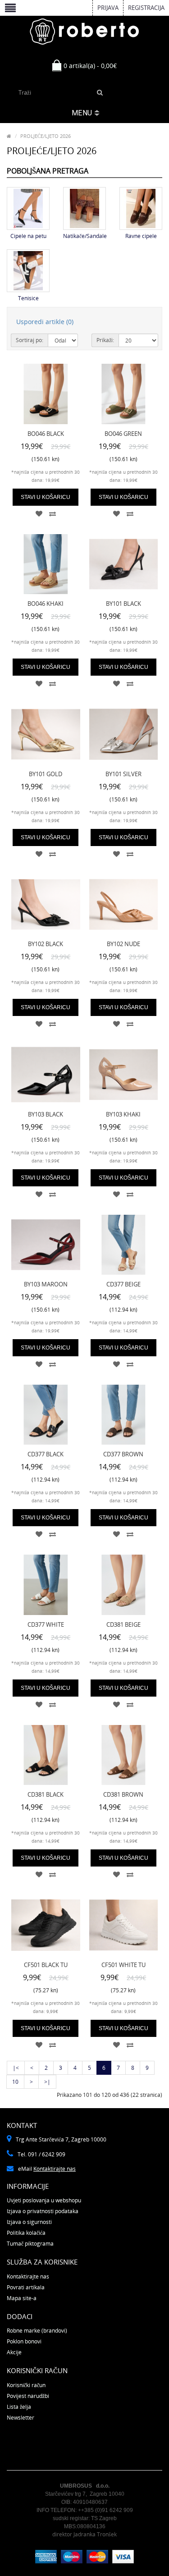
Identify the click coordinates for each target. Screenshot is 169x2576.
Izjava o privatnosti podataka (43, 2211)
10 (15, 2082)
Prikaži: (105, 340)
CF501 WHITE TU (123, 1965)
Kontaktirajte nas (55, 2169)
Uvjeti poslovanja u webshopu (44, 2200)
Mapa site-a (22, 2298)
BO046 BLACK (46, 434)
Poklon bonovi (24, 2341)
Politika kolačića (26, 2233)
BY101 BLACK (123, 604)
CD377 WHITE (46, 1624)
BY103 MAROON (46, 1284)
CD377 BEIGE (123, 1284)
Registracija (146, 8)
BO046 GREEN (123, 434)
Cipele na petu (28, 236)
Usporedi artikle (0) (45, 322)
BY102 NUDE (123, 944)
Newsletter (21, 2418)
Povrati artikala (26, 2287)
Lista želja (19, 2407)
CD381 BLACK (46, 1794)
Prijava (108, 8)
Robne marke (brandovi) (37, 2331)
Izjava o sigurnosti (29, 2222)
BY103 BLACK (46, 1114)
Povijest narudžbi (28, 2396)
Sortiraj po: (30, 340)
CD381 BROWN (123, 1794)
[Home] (9, 136)
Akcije (14, 2352)
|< (16, 2068)
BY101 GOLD (46, 774)
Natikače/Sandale (85, 236)
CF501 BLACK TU (46, 1965)
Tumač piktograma (30, 2244)
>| (47, 2082)
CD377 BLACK (46, 1454)
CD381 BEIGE (123, 1624)
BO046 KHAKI (46, 604)
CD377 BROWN (123, 1454)
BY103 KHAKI (123, 1114)
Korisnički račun (26, 2385)
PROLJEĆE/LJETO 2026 (46, 136)
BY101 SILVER (123, 774)
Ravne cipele (141, 236)
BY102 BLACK (46, 944)
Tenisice (28, 298)
